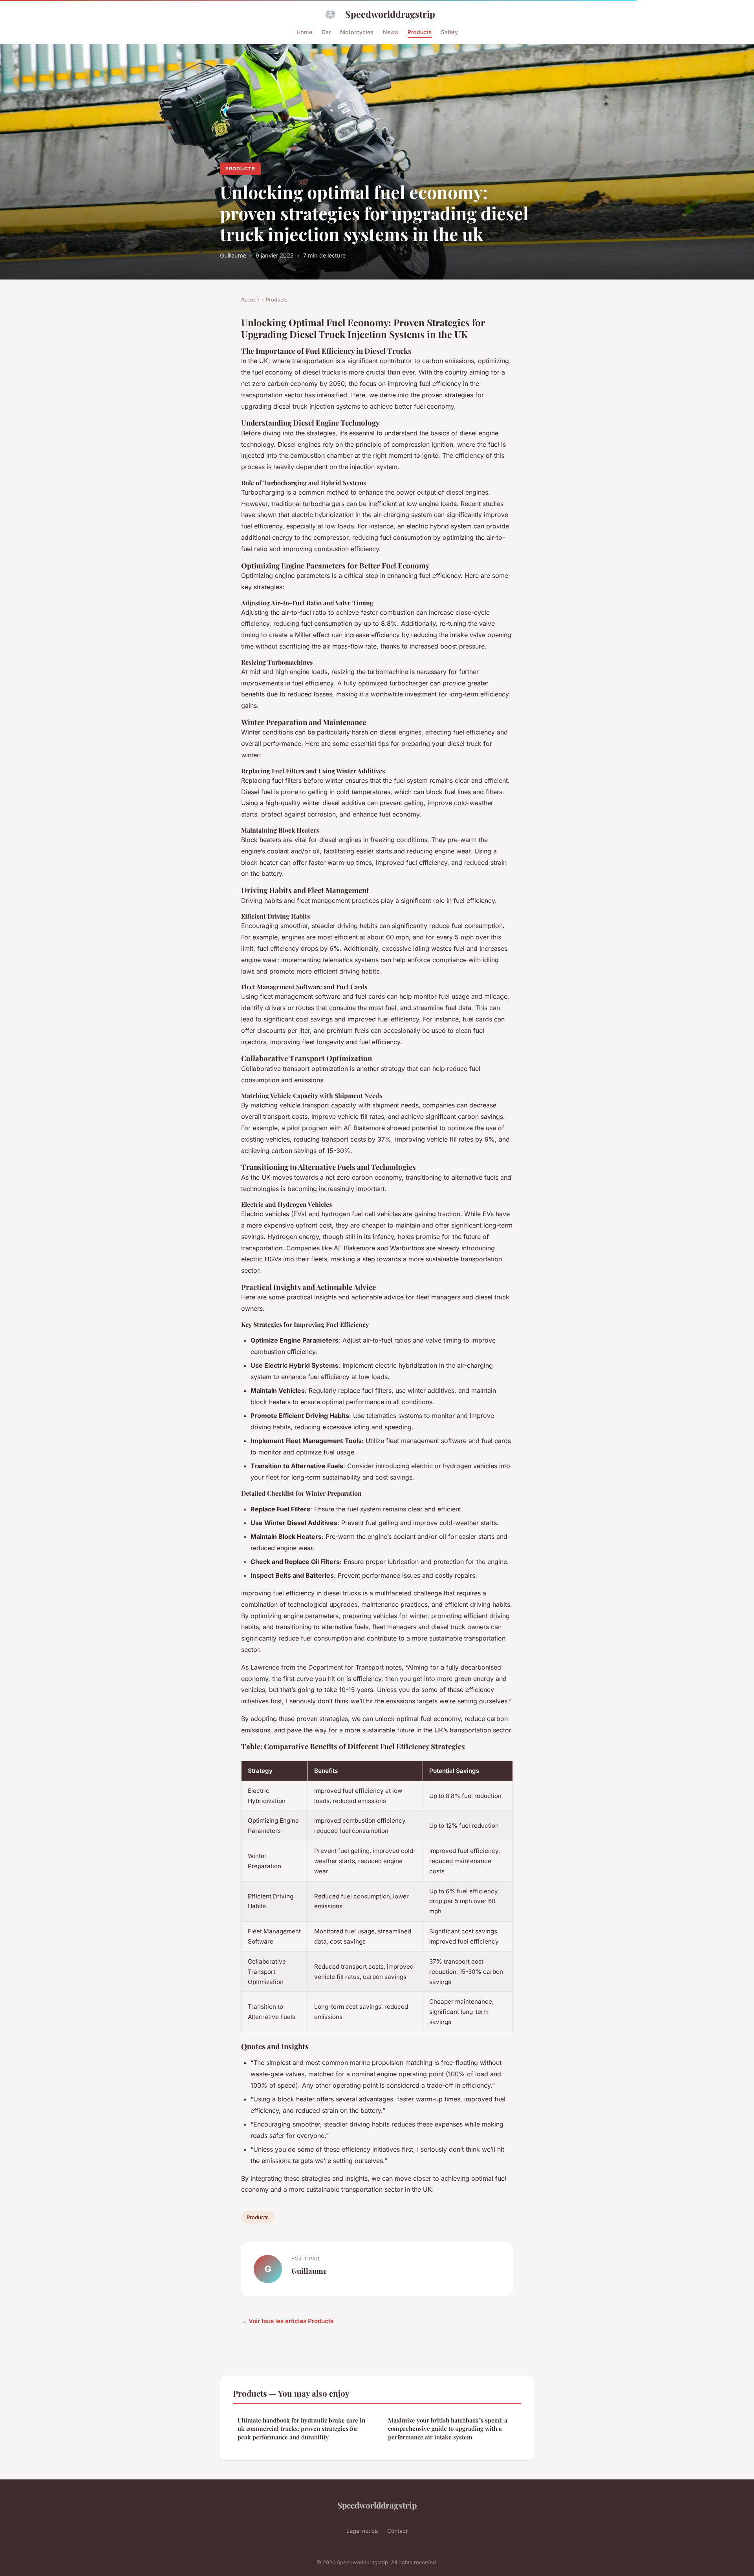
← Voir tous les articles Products (287, 2321)
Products (420, 32)
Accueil (250, 300)
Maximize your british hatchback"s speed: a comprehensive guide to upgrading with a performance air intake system (448, 2429)
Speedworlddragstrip (390, 14)
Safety (449, 32)
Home (304, 32)
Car (326, 32)
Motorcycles (357, 32)
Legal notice (362, 2531)
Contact (397, 2531)
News (391, 32)
